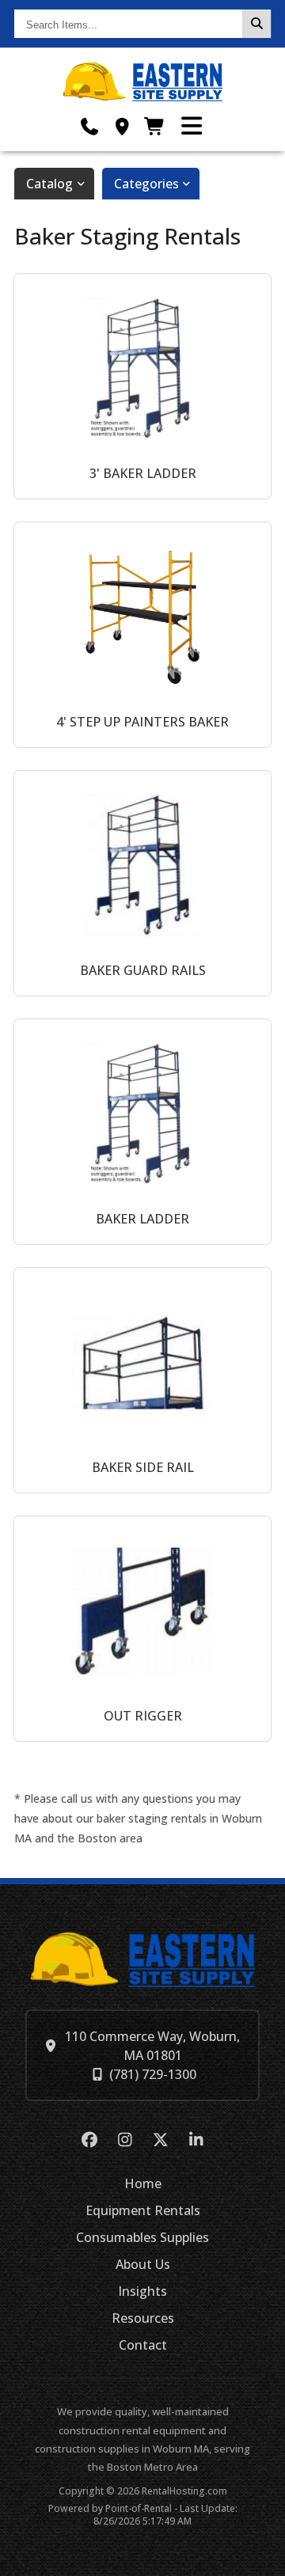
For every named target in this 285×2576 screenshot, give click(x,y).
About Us (143, 2264)
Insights (142, 2291)
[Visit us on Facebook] (89, 2141)
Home (143, 2183)
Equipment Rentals (143, 2210)
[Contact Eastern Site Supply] (123, 126)
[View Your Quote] (155, 126)
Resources (143, 2318)
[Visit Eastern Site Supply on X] (160, 2141)
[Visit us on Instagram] (125, 2141)
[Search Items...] (256, 24)
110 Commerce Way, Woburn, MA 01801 (152, 2046)
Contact (143, 2345)
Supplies (142, 2237)
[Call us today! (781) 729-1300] (89, 126)
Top (263, 2558)
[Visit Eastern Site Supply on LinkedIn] (196, 2141)
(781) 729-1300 (153, 2074)
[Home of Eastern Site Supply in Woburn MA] (143, 82)
